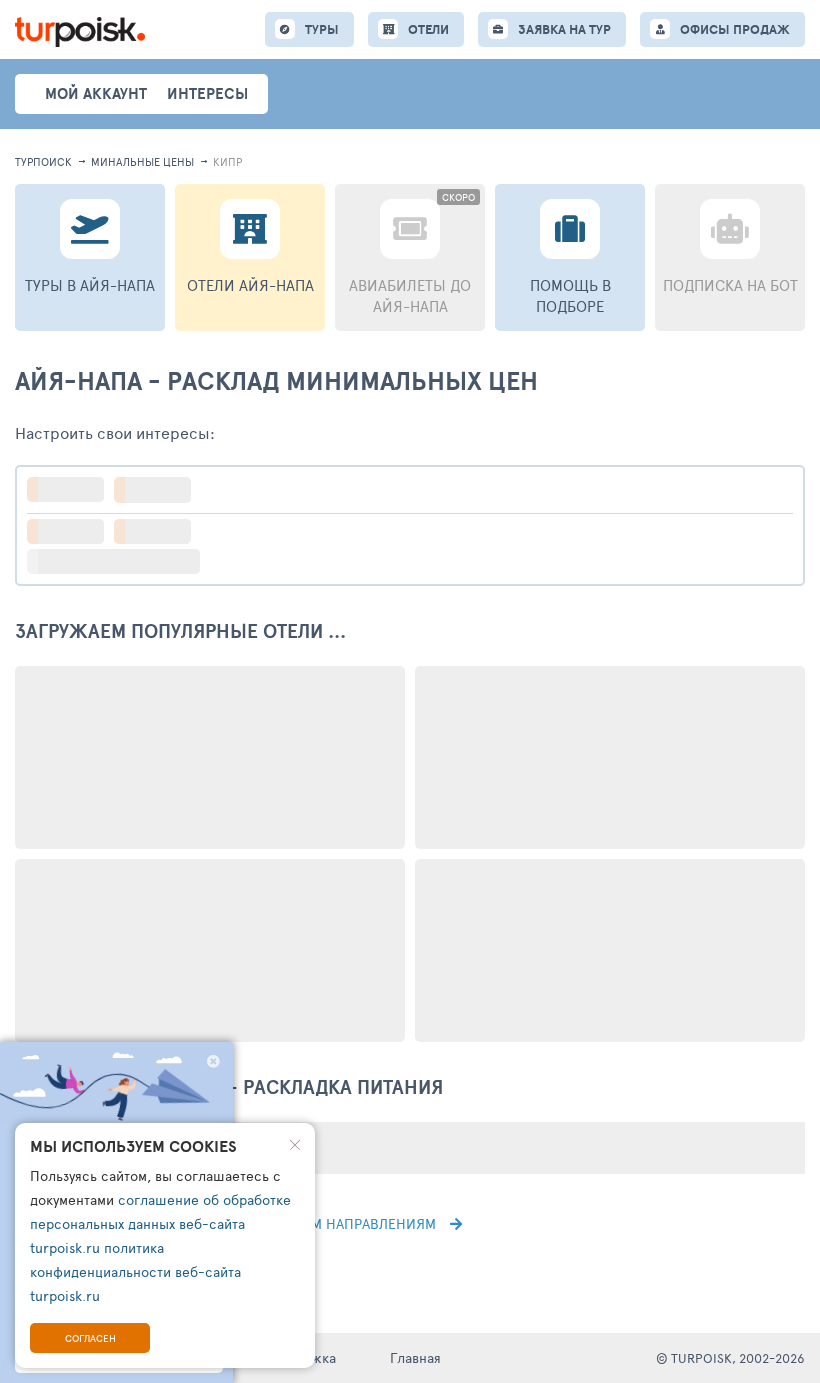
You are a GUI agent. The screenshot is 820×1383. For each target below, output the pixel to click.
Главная (415, 1357)
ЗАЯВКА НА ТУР (564, 29)
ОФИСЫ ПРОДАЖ (735, 29)
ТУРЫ (322, 29)
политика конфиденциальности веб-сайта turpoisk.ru (135, 1271)
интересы (207, 93)
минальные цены (142, 161)
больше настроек (123, 561)
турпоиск (43, 161)
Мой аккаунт (96, 93)
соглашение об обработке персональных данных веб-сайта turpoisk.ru (160, 1223)
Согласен (90, 1338)
